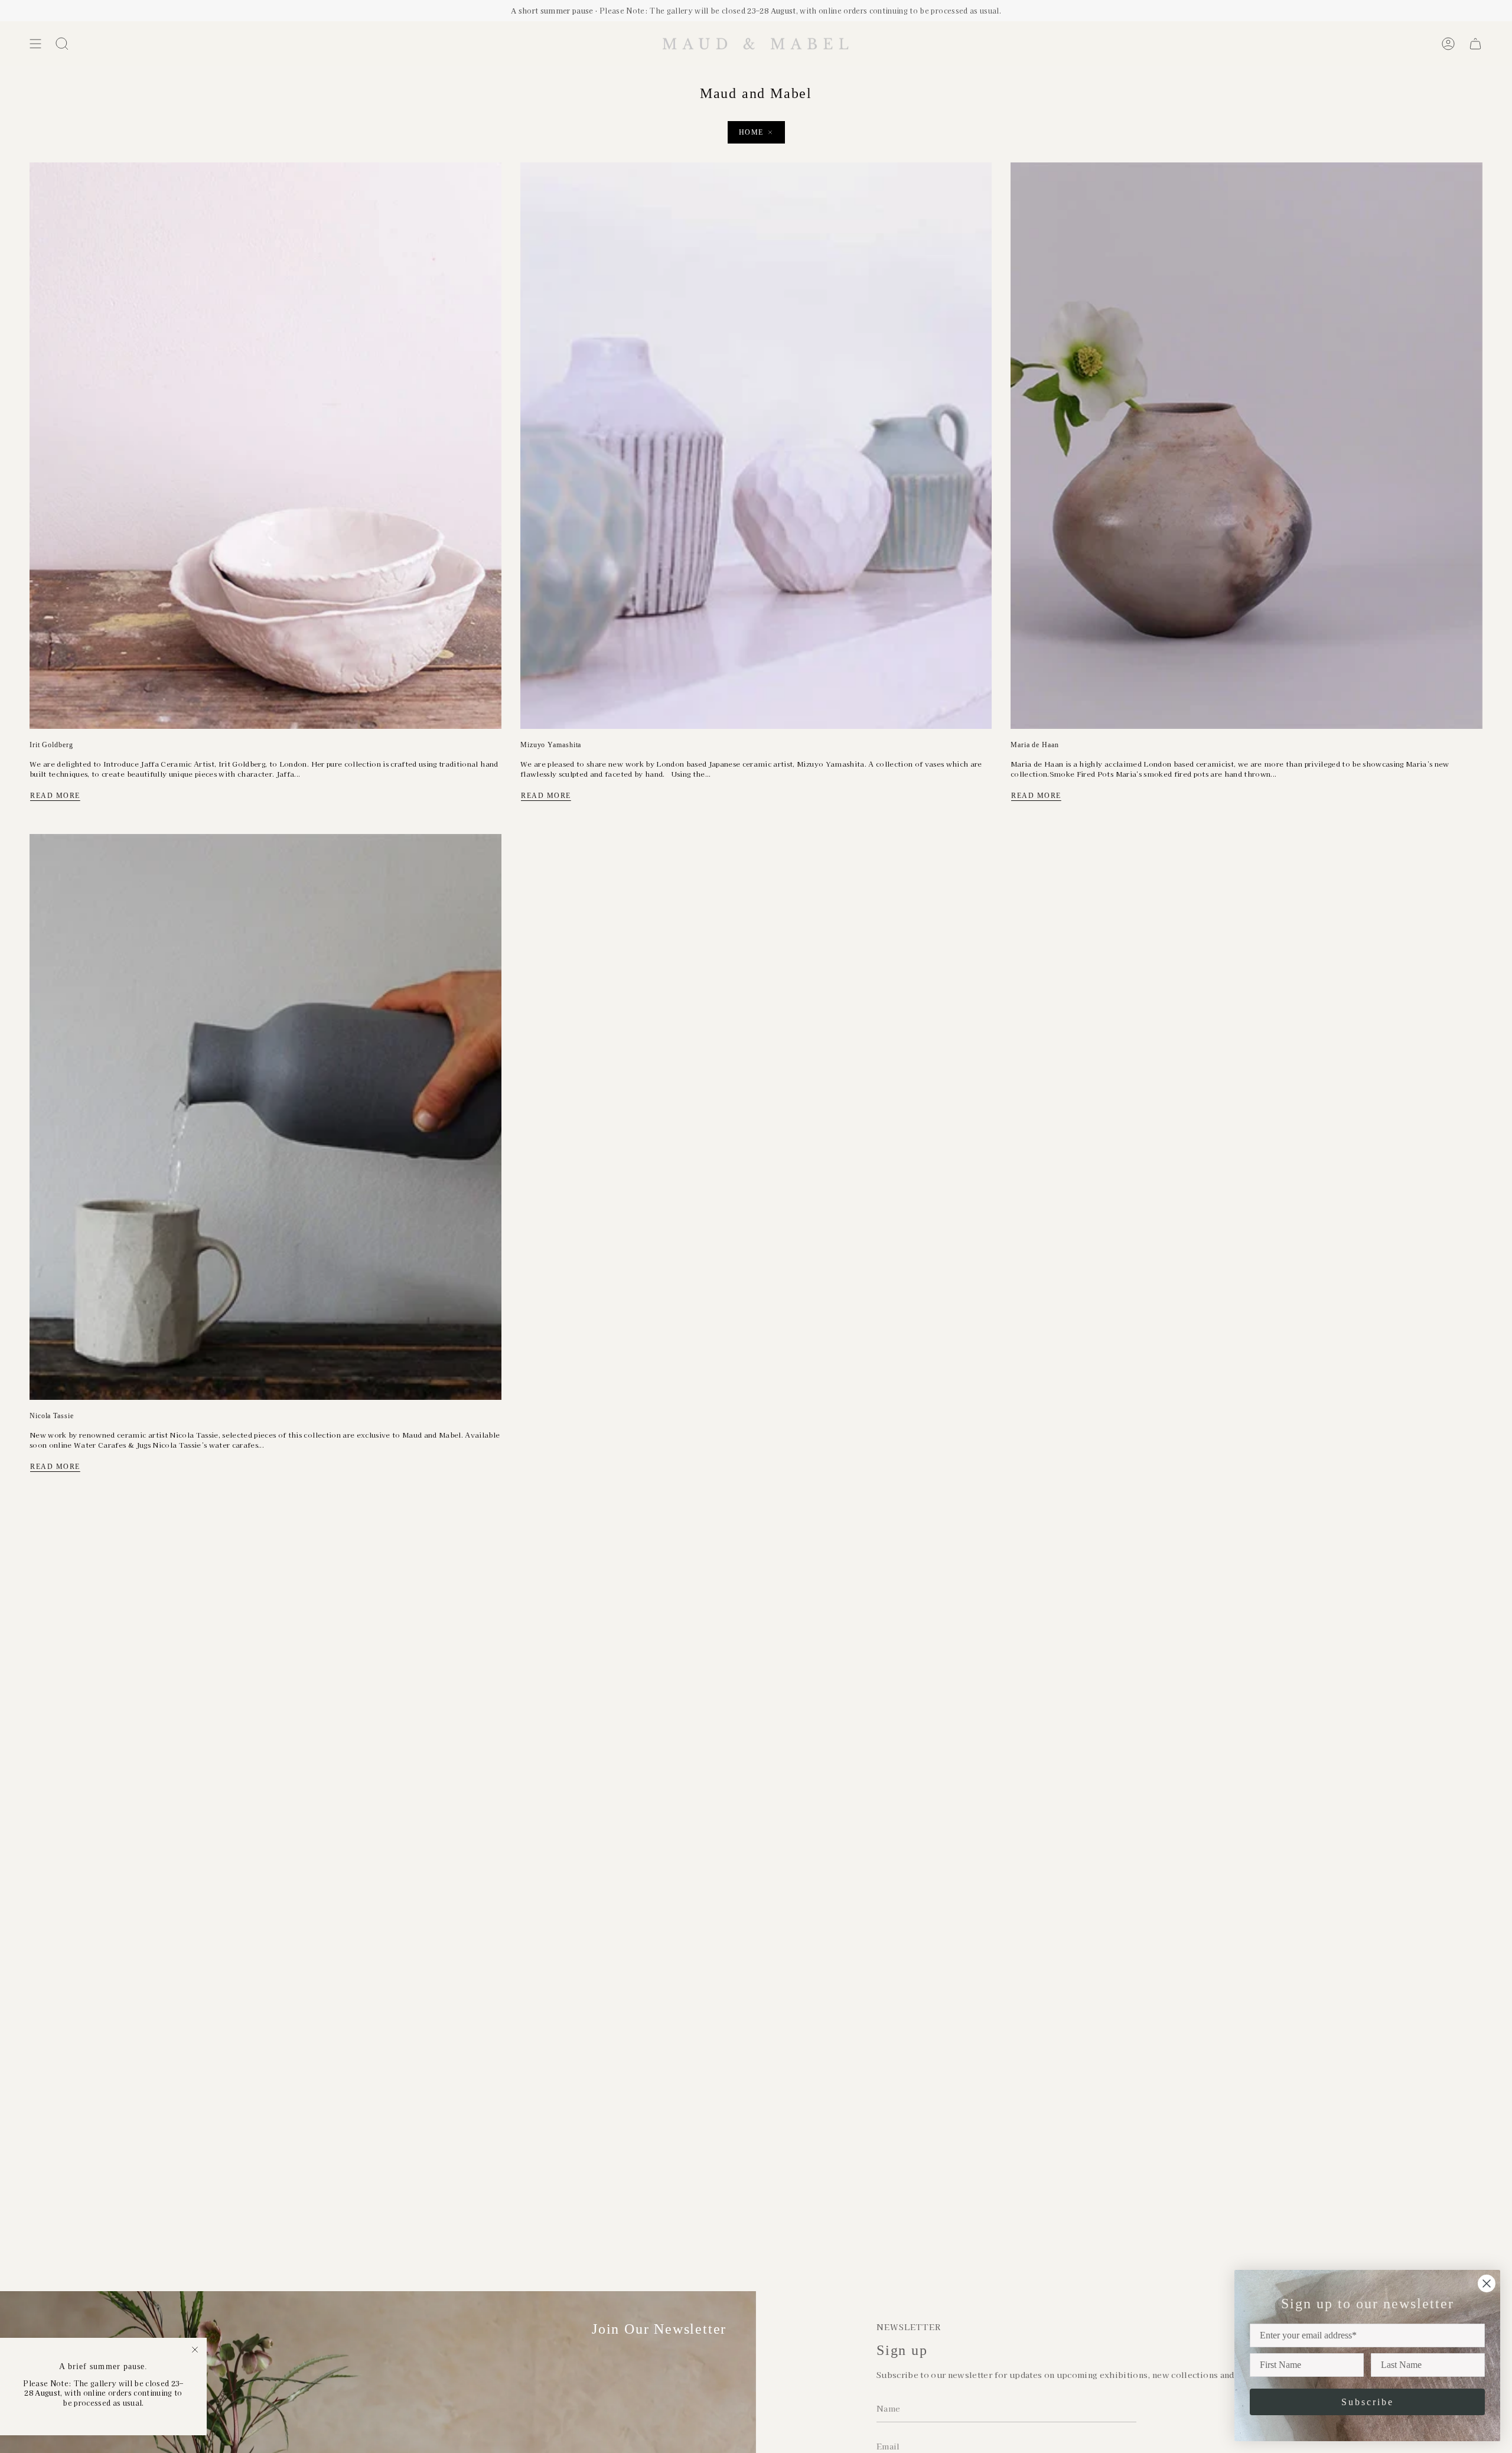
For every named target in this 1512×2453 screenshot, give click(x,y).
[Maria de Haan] (1247, 445)
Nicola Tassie (52, 1416)
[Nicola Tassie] (265, 1117)
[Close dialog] (1487, 2283)
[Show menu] (35, 44)
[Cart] (1475, 44)
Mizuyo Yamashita (551, 745)
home (751, 132)
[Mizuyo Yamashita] (756, 445)
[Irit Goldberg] (265, 445)
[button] (62, 44)
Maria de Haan (1035, 745)
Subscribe (1368, 2402)
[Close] (195, 2350)
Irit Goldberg (51, 745)
